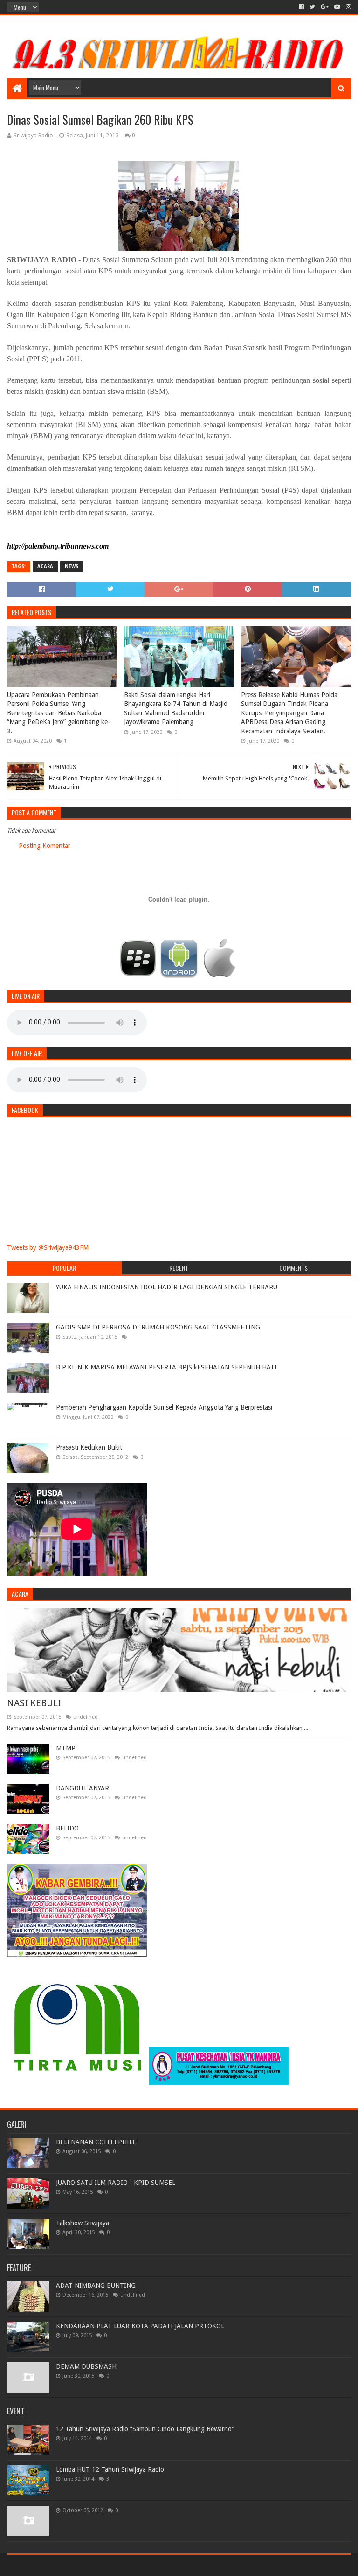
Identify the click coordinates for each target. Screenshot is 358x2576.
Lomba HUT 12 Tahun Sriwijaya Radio (110, 2469)
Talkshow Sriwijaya (83, 2223)
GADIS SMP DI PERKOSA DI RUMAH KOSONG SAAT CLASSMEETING (158, 1327)
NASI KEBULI (34, 1703)
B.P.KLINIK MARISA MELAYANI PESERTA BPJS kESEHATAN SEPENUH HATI (166, 1367)
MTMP (66, 1748)
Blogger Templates (112, 2565)
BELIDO (67, 1828)
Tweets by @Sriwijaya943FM (48, 1247)
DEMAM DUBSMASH (86, 2366)
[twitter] (312, 7)
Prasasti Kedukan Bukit (89, 1447)
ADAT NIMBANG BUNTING (96, 2285)
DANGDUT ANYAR (83, 1788)
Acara (45, 566)
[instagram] (348, 7)
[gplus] (325, 7)
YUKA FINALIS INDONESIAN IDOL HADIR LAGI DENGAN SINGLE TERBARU (167, 1287)
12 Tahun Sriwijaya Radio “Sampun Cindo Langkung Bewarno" (145, 2429)
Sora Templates (59, 2565)
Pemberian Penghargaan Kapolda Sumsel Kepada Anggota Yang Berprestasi (164, 1407)
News (72, 566)
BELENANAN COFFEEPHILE (96, 2142)
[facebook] (301, 7)
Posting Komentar (45, 846)
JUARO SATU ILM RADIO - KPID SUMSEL (116, 2183)
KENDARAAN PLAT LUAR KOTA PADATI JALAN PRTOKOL (140, 2326)
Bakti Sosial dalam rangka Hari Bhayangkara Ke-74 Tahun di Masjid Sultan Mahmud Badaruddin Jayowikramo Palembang (176, 708)
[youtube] (337, 7)
